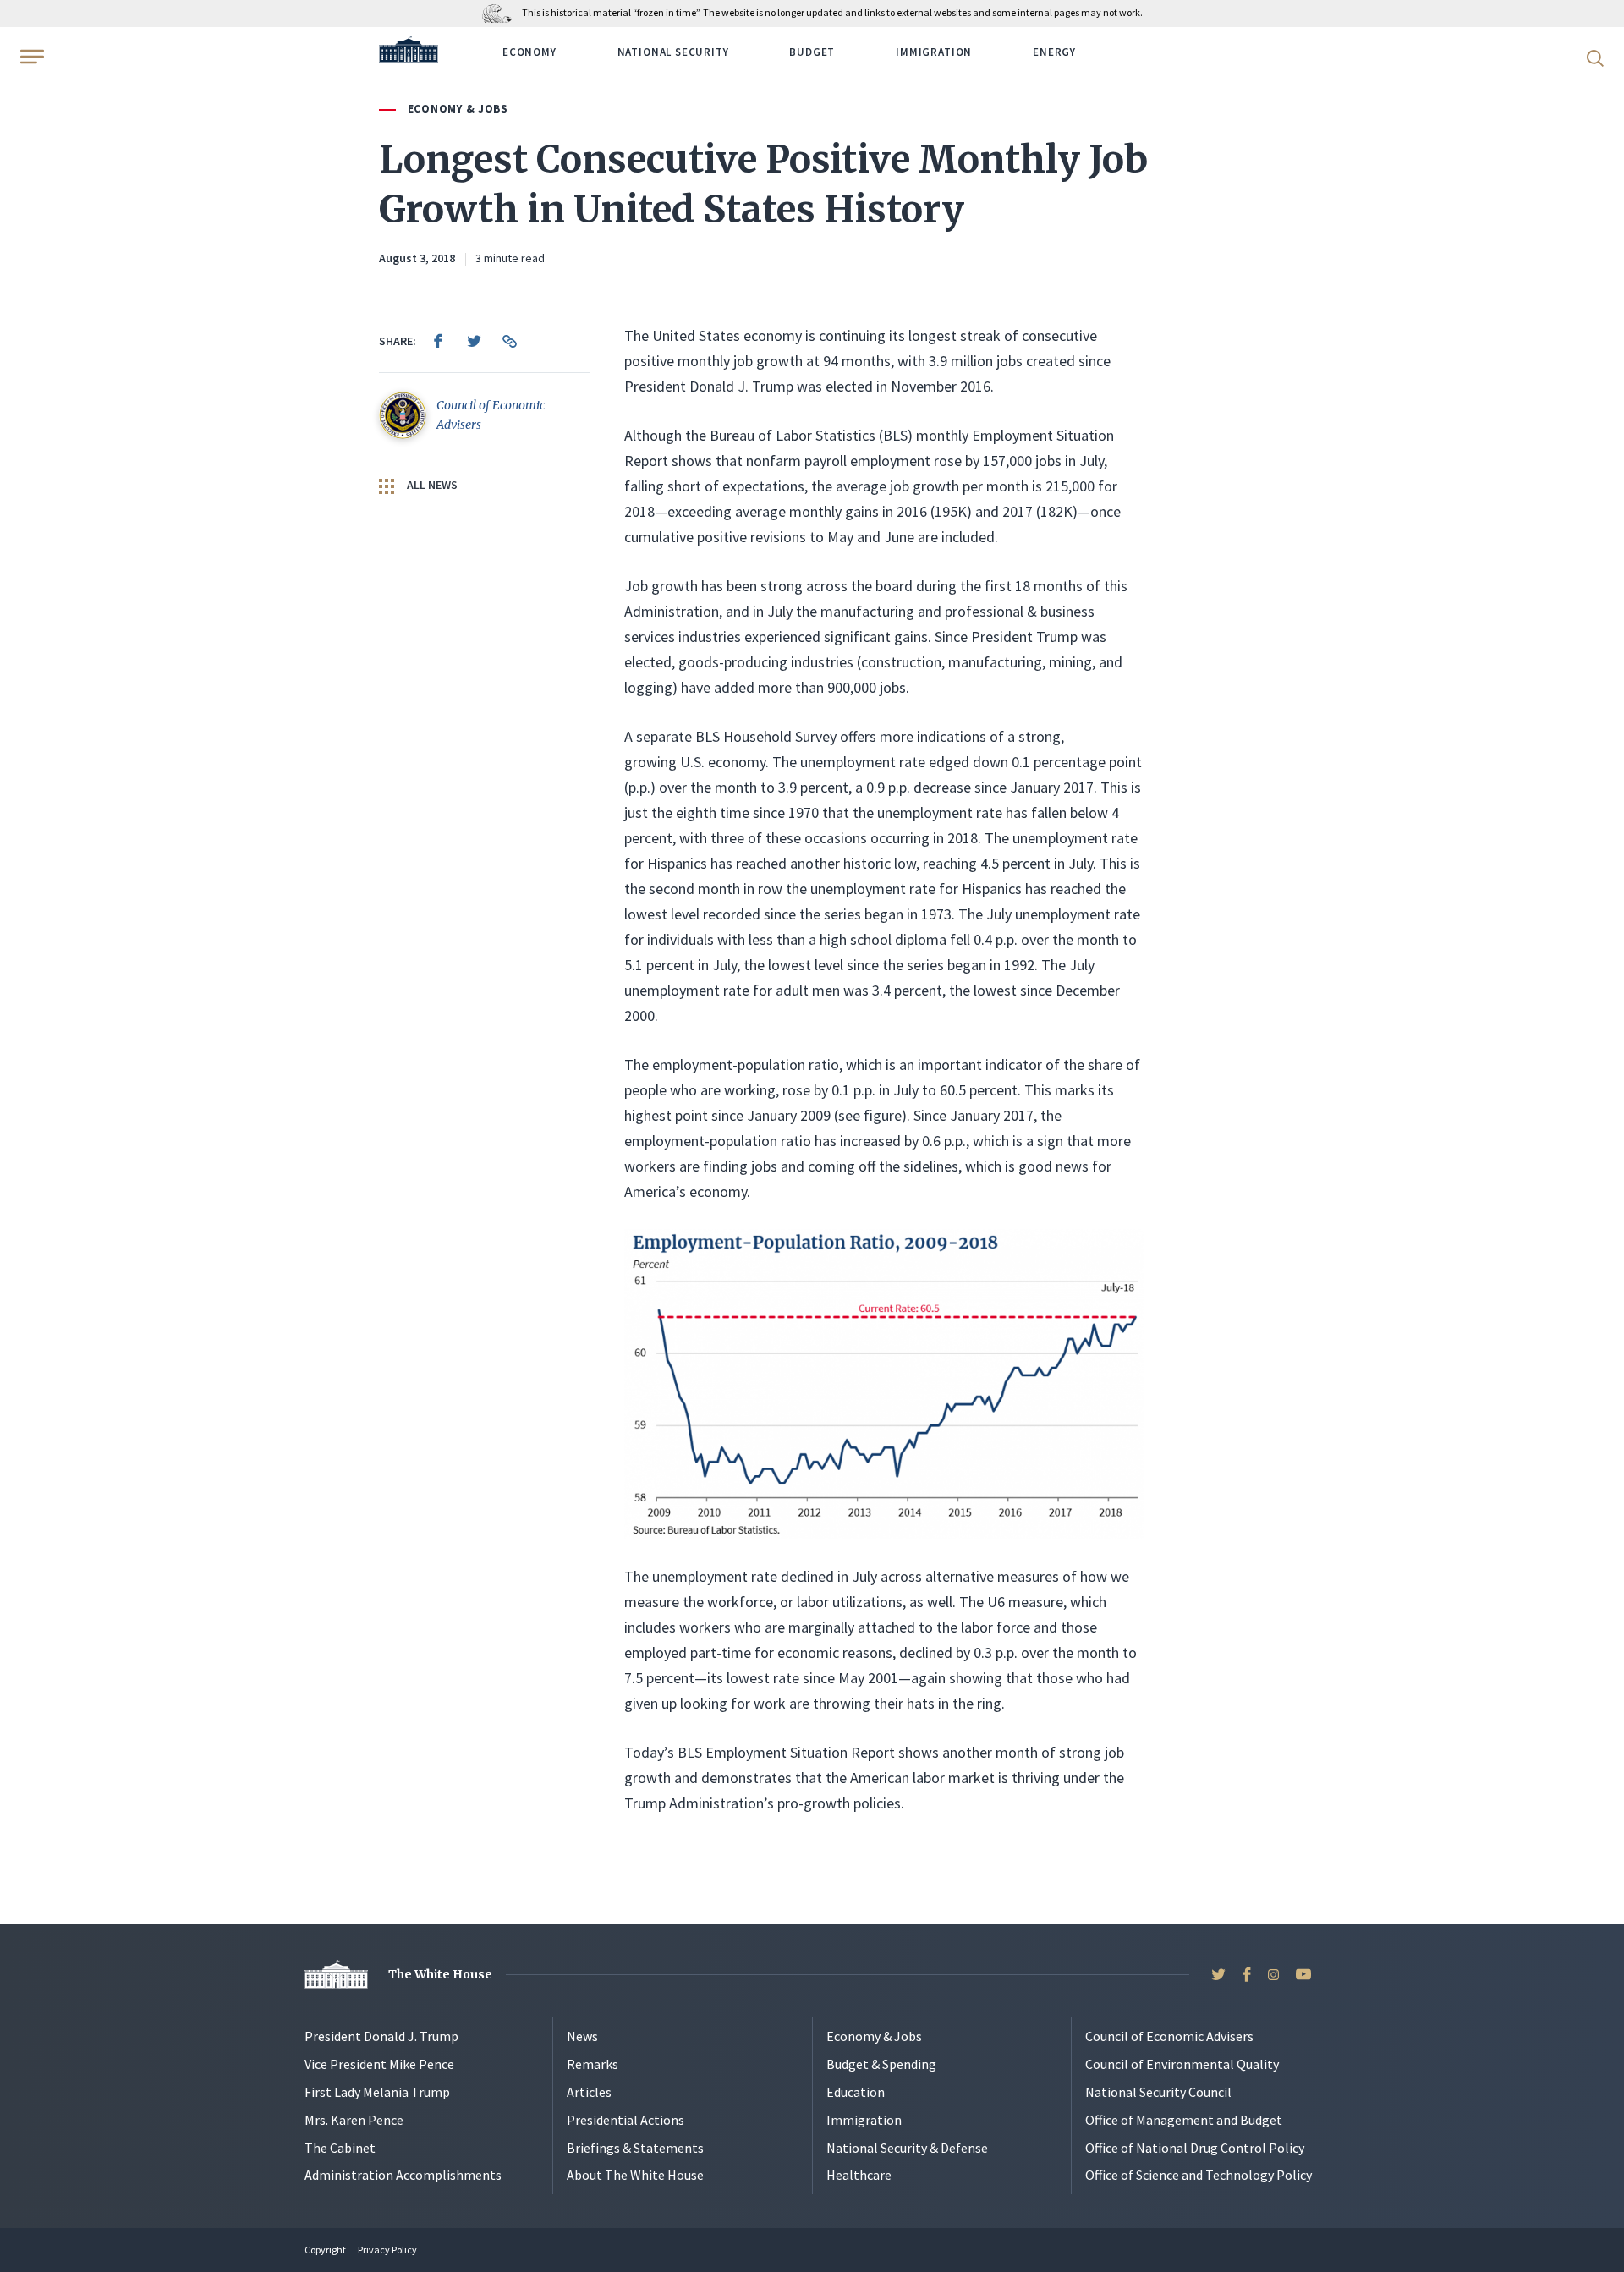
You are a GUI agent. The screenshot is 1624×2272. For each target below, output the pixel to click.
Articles (589, 2092)
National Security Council (1158, 2092)
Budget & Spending (881, 2064)
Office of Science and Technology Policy (1199, 2175)
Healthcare (859, 2175)
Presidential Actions (625, 2120)
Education (856, 2092)
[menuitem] (438, 341)
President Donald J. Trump (381, 2036)
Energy (1054, 52)
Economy (529, 52)
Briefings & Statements (635, 2148)
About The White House (635, 2175)
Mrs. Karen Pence (354, 2120)
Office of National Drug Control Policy (1195, 2148)
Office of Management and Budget (1184, 2120)
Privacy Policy (387, 2250)
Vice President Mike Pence (379, 2064)
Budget (812, 52)
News (582, 2036)
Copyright (325, 2250)
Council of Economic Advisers (1169, 2036)
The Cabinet (340, 2148)
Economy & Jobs (458, 109)
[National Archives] (501, 12)
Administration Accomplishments (403, 2175)
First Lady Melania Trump (377, 2092)
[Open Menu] (30, 57)
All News (431, 485)
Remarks (593, 2064)
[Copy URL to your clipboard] (509, 341)
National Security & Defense (907, 2148)
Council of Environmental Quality (1182, 2064)
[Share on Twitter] (474, 341)
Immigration (934, 52)
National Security (673, 52)
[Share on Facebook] (438, 341)
